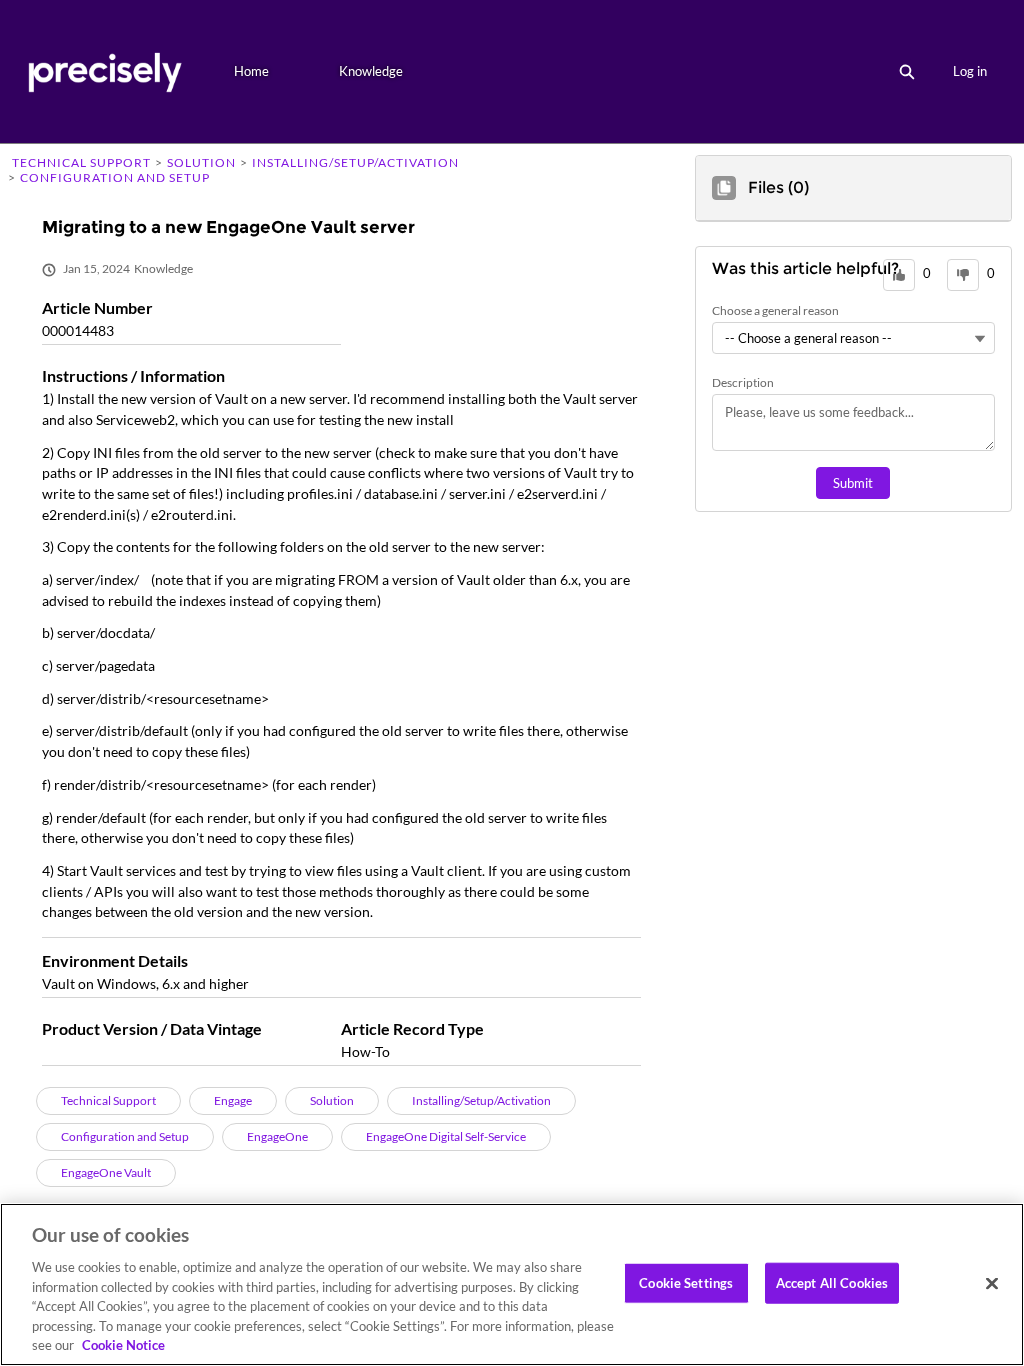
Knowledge (371, 71)
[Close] (992, 1283)
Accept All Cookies (832, 1282)
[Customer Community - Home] (104, 71)
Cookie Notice (123, 1345)
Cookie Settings (686, 1282)
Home (251, 71)
